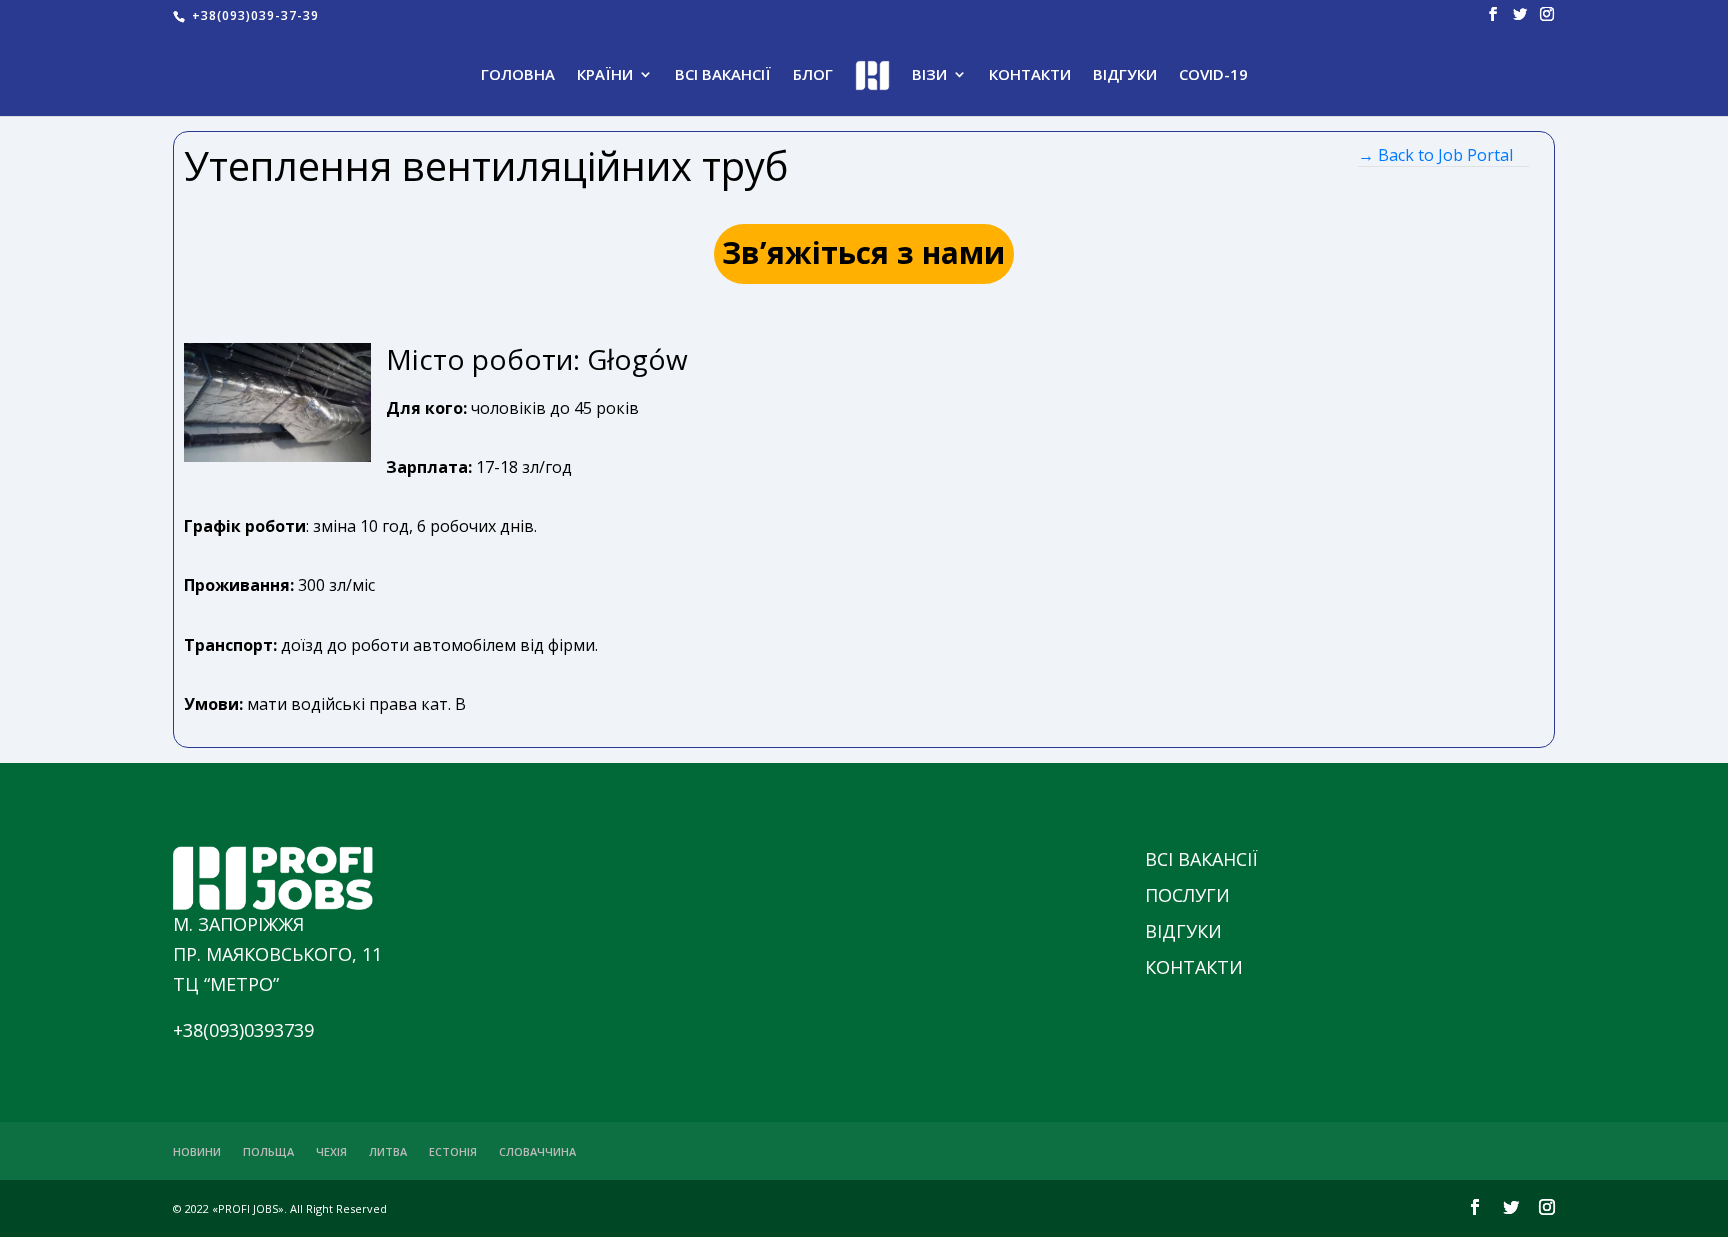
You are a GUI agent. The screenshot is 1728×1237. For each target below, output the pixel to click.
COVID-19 (1213, 75)
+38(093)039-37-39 (253, 15)
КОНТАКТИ (1030, 75)
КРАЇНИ (605, 75)
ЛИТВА (388, 1151)
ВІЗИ (929, 75)
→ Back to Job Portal (1435, 155)
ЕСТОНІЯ (453, 1151)
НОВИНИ (197, 1151)
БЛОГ (813, 75)
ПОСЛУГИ (1187, 895)
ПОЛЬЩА (268, 1151)
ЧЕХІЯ (331, 1151)
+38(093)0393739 (243, 1030)
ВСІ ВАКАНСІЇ (723, 75)
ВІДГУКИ (1125, 75)
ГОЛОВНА (518, 75)
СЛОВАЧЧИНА (537, 1151)
